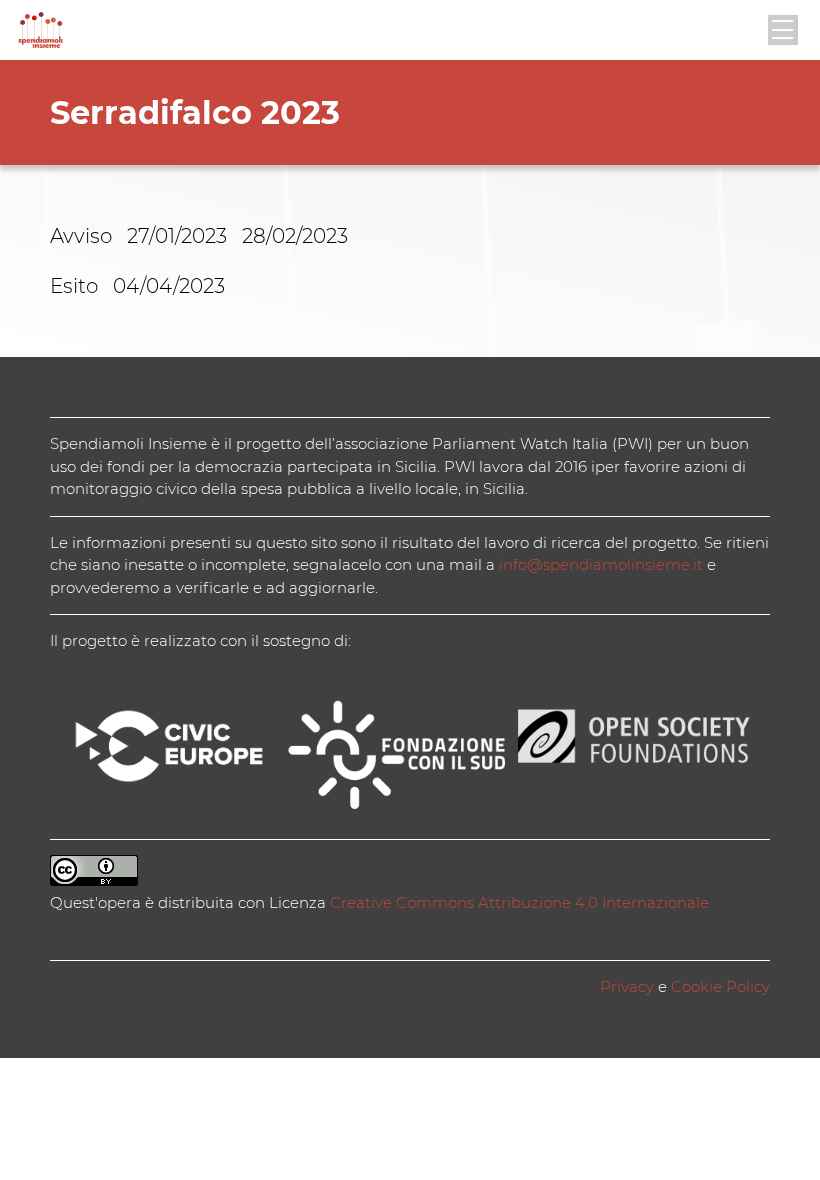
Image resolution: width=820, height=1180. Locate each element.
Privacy (627, 986)
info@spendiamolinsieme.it (601, 564)
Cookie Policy (720, 986)
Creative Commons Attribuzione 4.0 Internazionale (519, 902)
